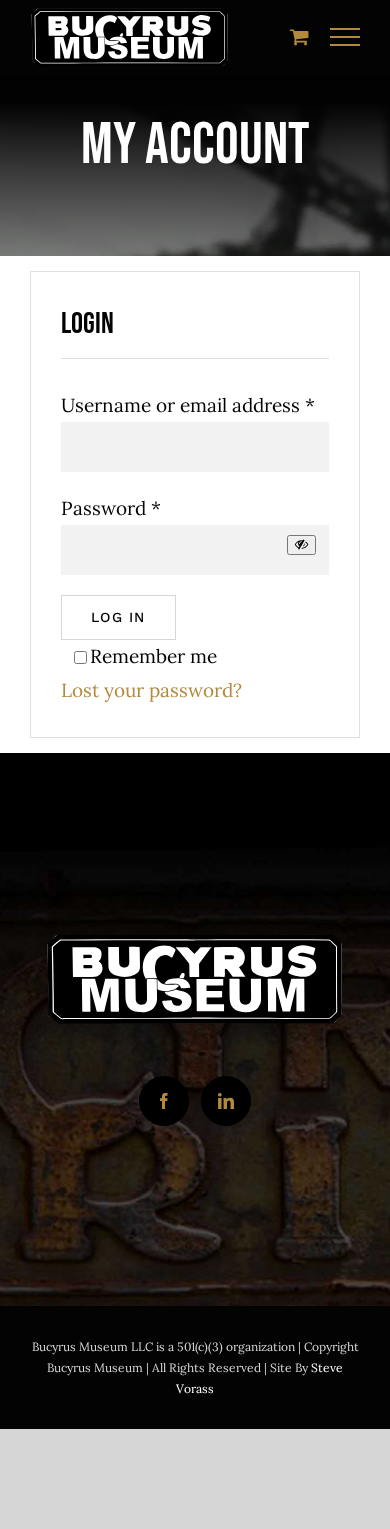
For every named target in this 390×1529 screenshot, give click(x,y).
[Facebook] (164, 1101)
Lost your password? (151, 690)
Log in (118, 617)
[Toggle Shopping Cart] (299, 36)
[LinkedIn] (226, 1101)
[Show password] (301, 544)
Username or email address (188, 405)
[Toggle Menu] (345, 37)
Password (111, 508)
